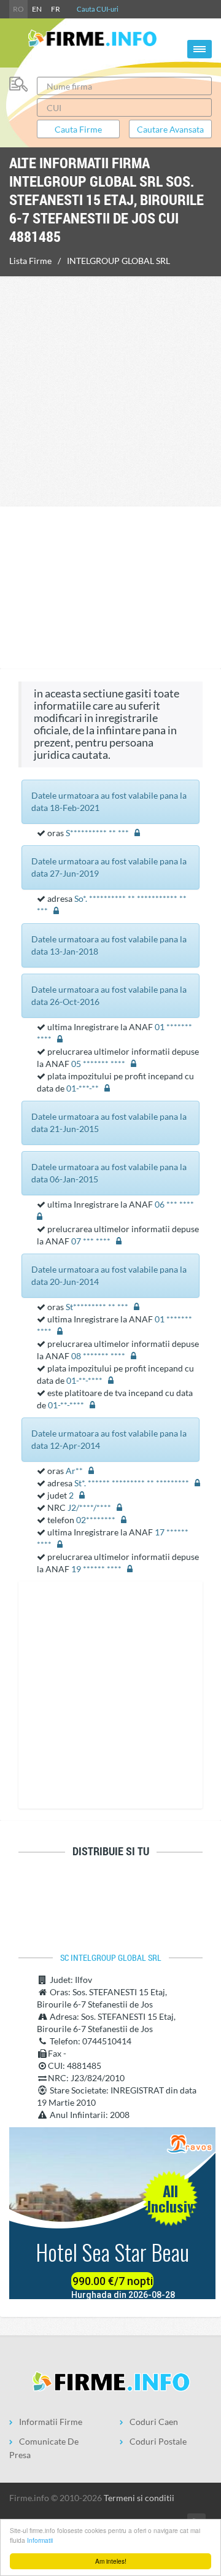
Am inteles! (111, 2561)
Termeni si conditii (139, 2498)
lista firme (30, 261)
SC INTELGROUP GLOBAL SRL (111, 1958)
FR (56, 9)
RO (18, 9)
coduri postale (158, 2441)
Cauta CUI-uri (98, 9)
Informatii (40, 2540)
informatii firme (51, 2422)
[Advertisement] (110, 390)
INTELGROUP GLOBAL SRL (118, 261)
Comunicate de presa (44, 2448)
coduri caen (154, 2422)
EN (37, 9)
